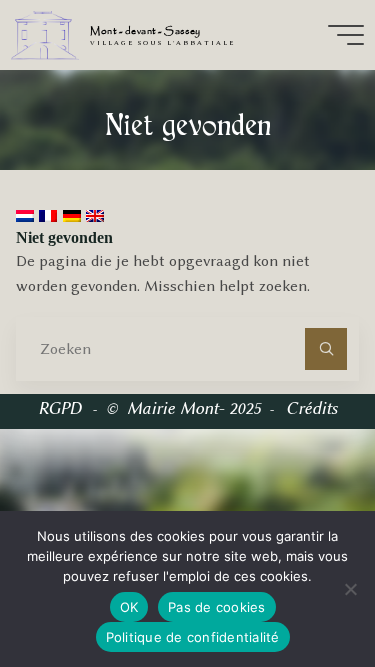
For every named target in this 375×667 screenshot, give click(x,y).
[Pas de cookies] (350, 589)
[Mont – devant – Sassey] (44, 34)
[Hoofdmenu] (346, 35)
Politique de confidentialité (193, 637)
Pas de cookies (217, 607)
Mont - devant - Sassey (145, 31)
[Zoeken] (326, 349)
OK (129, 607)
